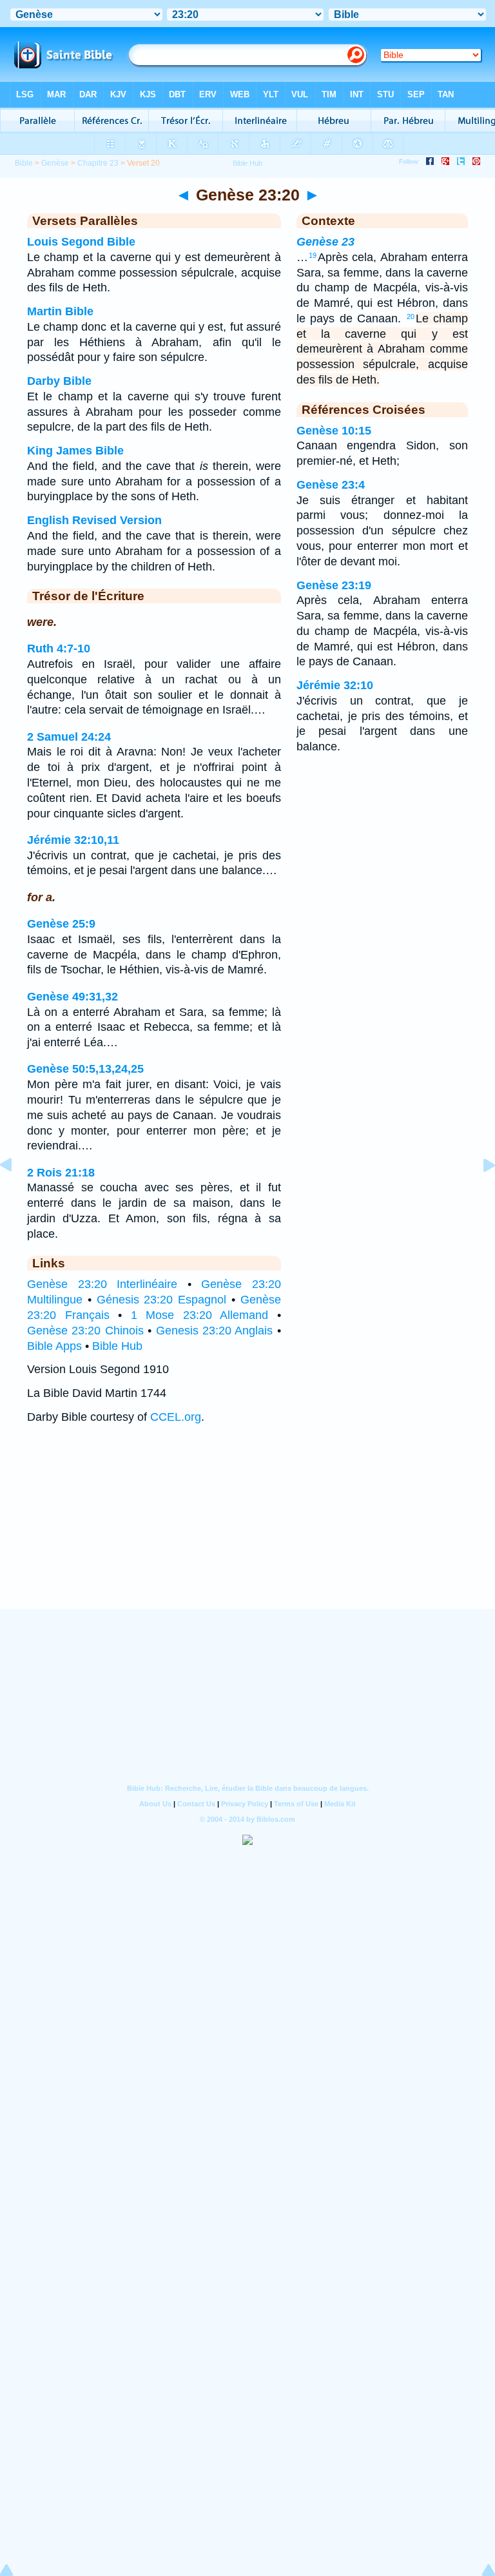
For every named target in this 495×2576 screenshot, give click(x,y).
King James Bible (75, 451)
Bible (24, 163)
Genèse (55, 163)
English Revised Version (94, 520)
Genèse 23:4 (331, 485)
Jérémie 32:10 (335, 685)
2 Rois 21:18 (61, 1173)
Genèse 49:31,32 (73, 997)
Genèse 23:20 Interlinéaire (102, 1284)
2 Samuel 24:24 (69, 737)
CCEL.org (176, 1417)
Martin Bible (60, 311)
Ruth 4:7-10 (59, 649)
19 (313, 255)
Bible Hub (117, 1346)
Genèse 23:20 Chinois (85, 1331)
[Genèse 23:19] (16, 1194)
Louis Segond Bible (81, 242)
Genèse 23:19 (334, 585)
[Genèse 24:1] (479, 1194)
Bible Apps (54, 1346)
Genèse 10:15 (334, 431)
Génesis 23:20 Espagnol (162, 1300)
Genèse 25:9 (61, 924)
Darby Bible (59, 381)
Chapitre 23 (98, 163)
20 (411, 317)
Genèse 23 (325, 242)
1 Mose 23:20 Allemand (200, 1315)
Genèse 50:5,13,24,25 (85, 1069)
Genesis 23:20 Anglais (215, 1331)
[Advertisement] (247, 1529)
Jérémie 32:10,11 (73, 840)
